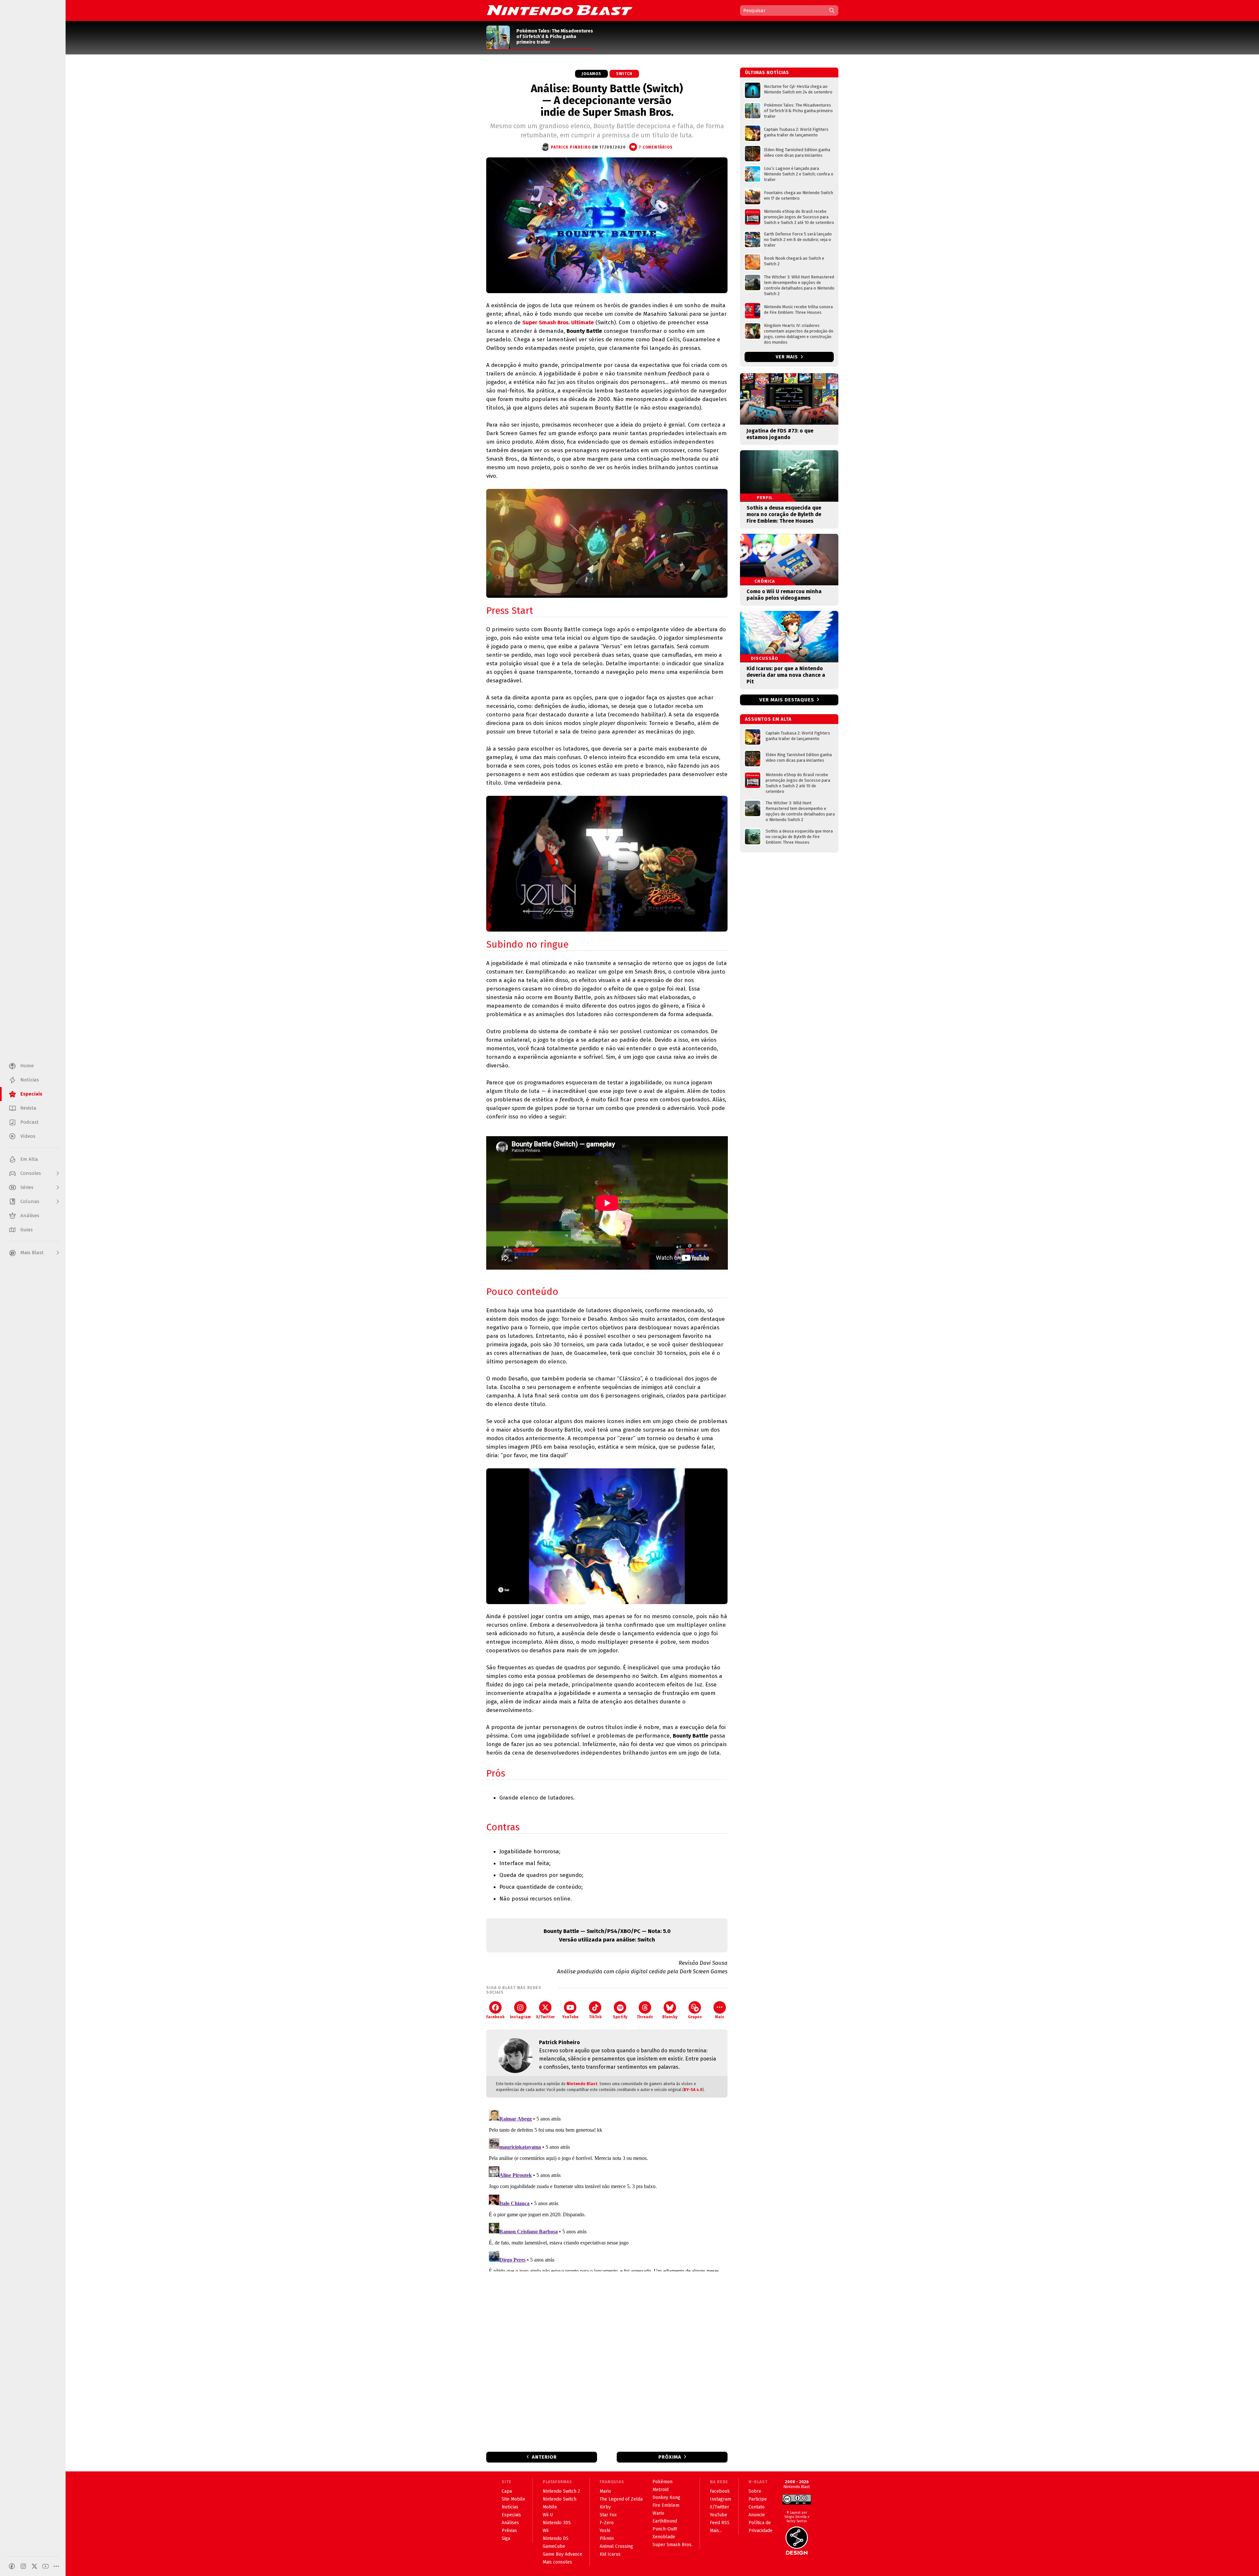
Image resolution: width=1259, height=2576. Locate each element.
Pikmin (607, 2538)
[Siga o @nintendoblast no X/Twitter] (34, 2566)
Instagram (520, 2017)
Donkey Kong (666, 2497)
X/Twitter (545, 2017)
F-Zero (607, 2523)
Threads (645, 2017)
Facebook (495, 2017)
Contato (757, 2507)
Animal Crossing (616, 2546)
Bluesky (670, 2017)
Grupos (695, 2017)
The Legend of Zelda (621, 2499)
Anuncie (757, 2515)
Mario (605, 2491)
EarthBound (665, 2521)
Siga (506, 2538)
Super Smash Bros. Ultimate (558, 322)
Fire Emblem (666, 2505)
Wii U (548, 2515)
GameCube (554, 2546)
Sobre (755, 2491)
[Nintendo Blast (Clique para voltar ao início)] (560, 10)
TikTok (595, 2017)
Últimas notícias (767, 73)
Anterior (544, 2457)
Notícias (510, 2507)
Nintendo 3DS (557, 2523)
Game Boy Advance (562, 2554)
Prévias (509, 2531)
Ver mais (788, 357)
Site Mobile (513, 2499)
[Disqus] (607, 2189)
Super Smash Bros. (672, 2545)
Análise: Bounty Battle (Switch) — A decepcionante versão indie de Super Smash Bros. (607, 100)
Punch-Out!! (665, 2529)
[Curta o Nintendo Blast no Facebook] (12, 2566)
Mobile (550, 2507)
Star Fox (608, 2515)
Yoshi (605, 2531)
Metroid (660, 2490)
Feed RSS (720, 2523)
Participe (758, 2499)
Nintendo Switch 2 (561, 2491)
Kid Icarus (610, 2554)
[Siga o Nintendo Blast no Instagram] (23, 2566)
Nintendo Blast (582, 2084)
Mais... (716, 2531)
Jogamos (591, 74)
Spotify (620, 2017)
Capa (507, 2491)
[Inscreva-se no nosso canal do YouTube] (46, 2566)
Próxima (670, 2457)
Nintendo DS (556, 2538)
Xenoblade (664, 2537)
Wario (658, 2513)
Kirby (605, 2507)
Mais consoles (557, 2562)
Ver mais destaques (787, 700)
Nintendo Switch (560, 2499)
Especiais (511, 2515)
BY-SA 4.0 (693, 2090)
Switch (624, 74)
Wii (546, 2531)
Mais (720, 2017)
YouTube (570, 2017)
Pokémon (662, 2482)
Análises (510, 2523)
